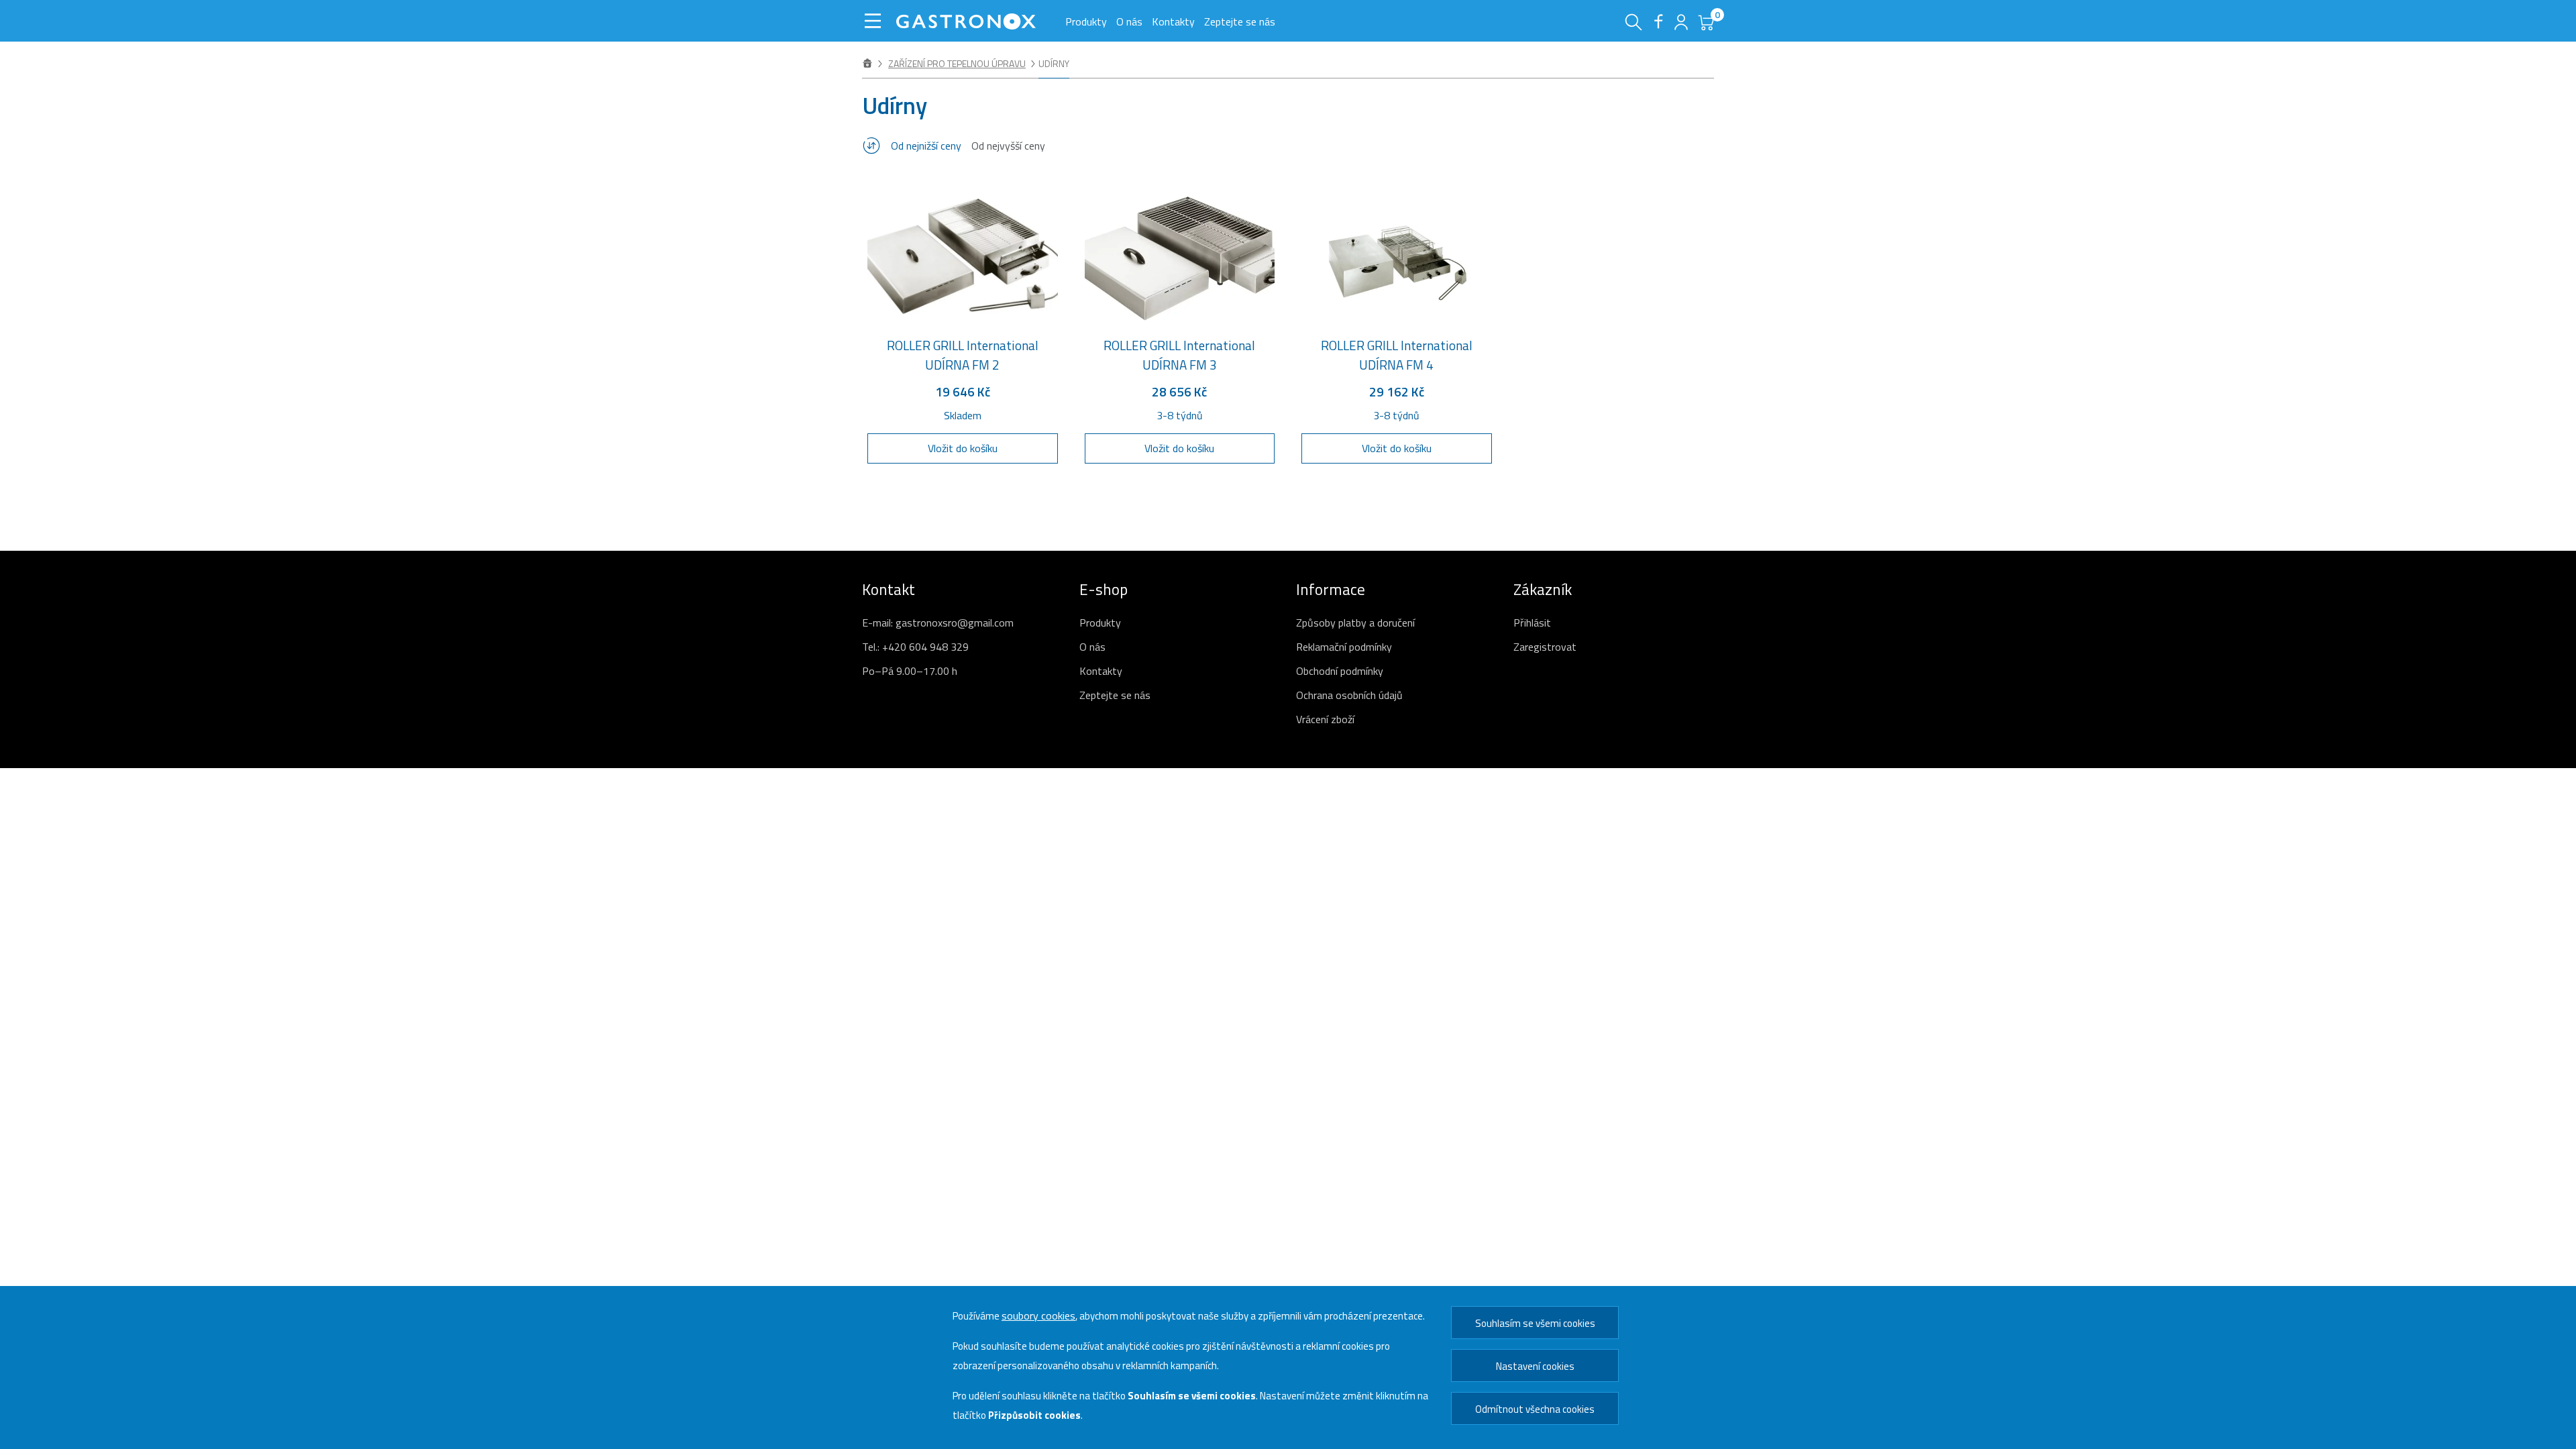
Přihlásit (1532, 623)
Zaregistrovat (1545, 647)
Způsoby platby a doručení (1355, 623)
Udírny (1054, 63)
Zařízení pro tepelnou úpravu (957, 63)
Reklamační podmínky (1344, 647)
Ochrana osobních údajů (1349, 695)
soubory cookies (1038, 1316)
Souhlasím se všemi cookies (1535, 1323)
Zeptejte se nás (1240, 21)
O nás (1129, 21)
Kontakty (1173, 21)
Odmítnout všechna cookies (1535, 1409)
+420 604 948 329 (925, 647)
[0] (1704, 28)
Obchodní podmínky (1340, 671)
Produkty (1086, 21)
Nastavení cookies (1535, 1366)
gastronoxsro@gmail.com (955, 623)
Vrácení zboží (1325, 719)
